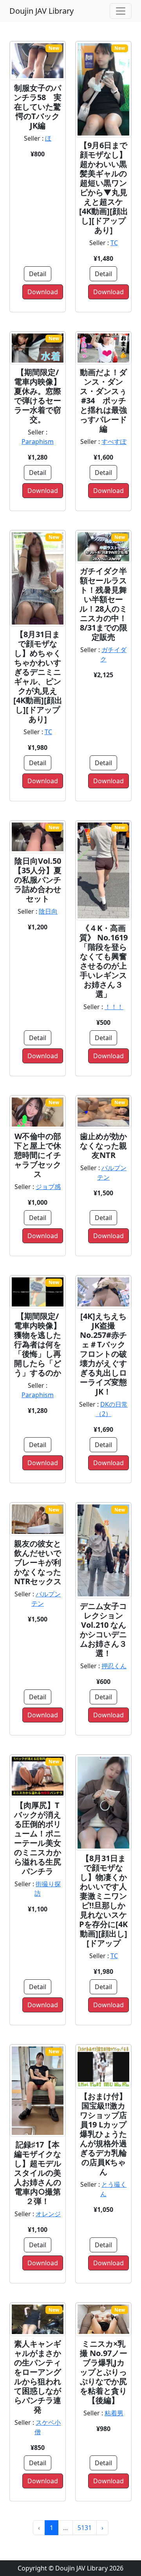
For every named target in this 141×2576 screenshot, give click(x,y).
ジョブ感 (48, 1187)
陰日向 (48, 911)
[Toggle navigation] (121, 11)
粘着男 (114, 2413)
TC (114, 243)
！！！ (114, 1007)
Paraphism (38, 442)
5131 (85, 2528)
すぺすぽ (114, 442)
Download (43, 292)
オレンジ (48, 2214)
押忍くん (114, 1666)
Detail (38, 274)
